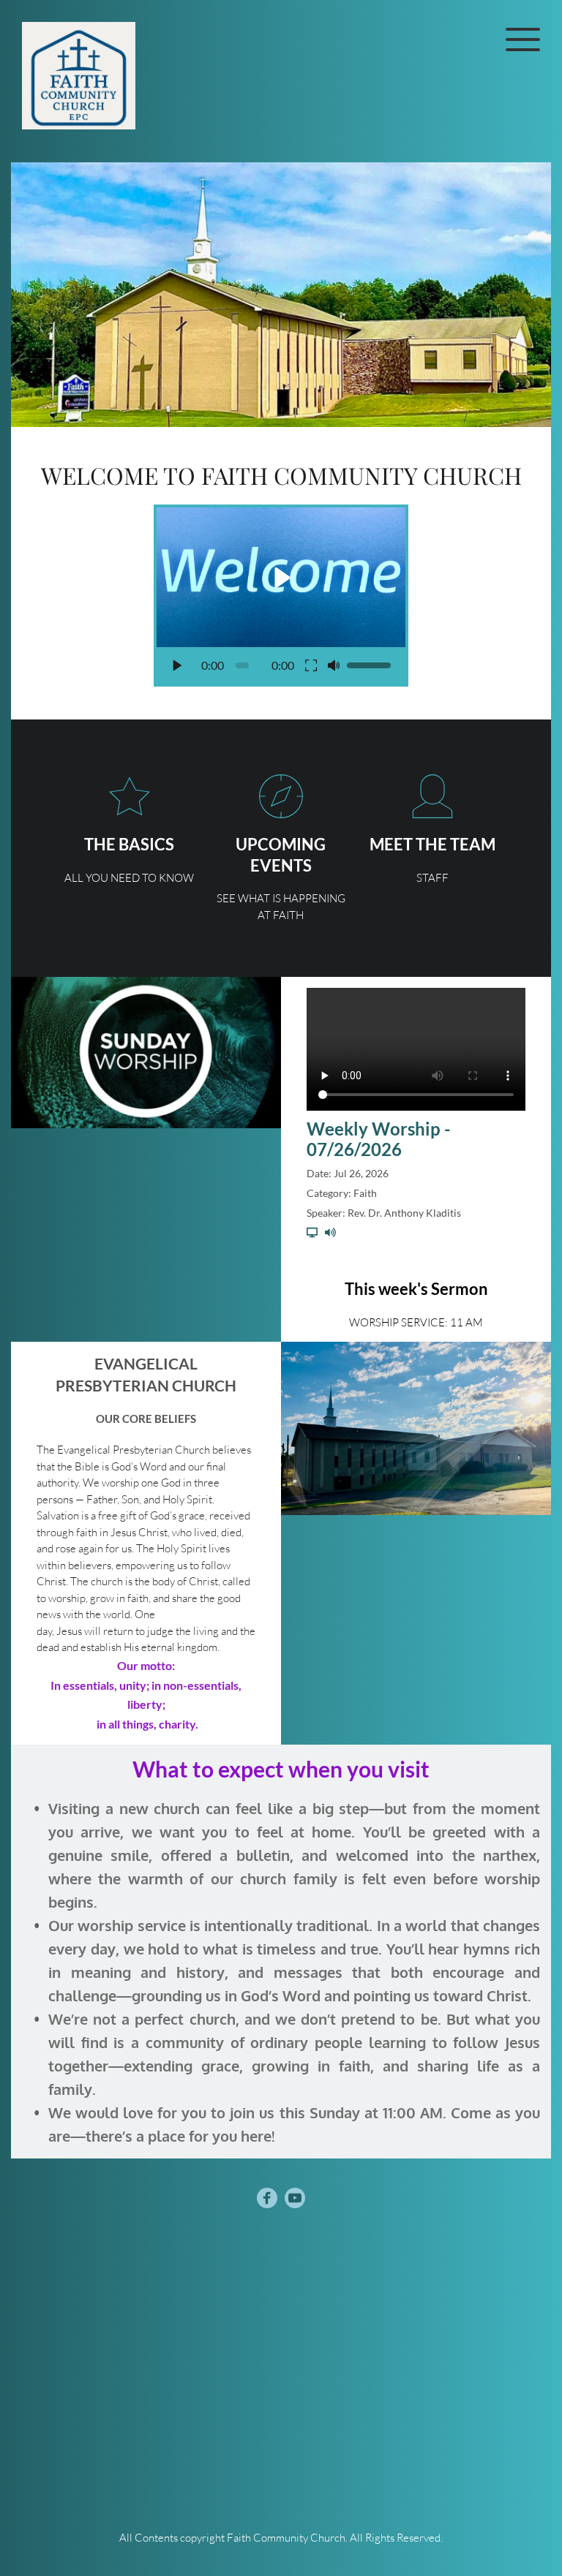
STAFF (432, 878)
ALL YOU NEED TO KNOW (129, 878)
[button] (523, 39)
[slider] (242, 665)
